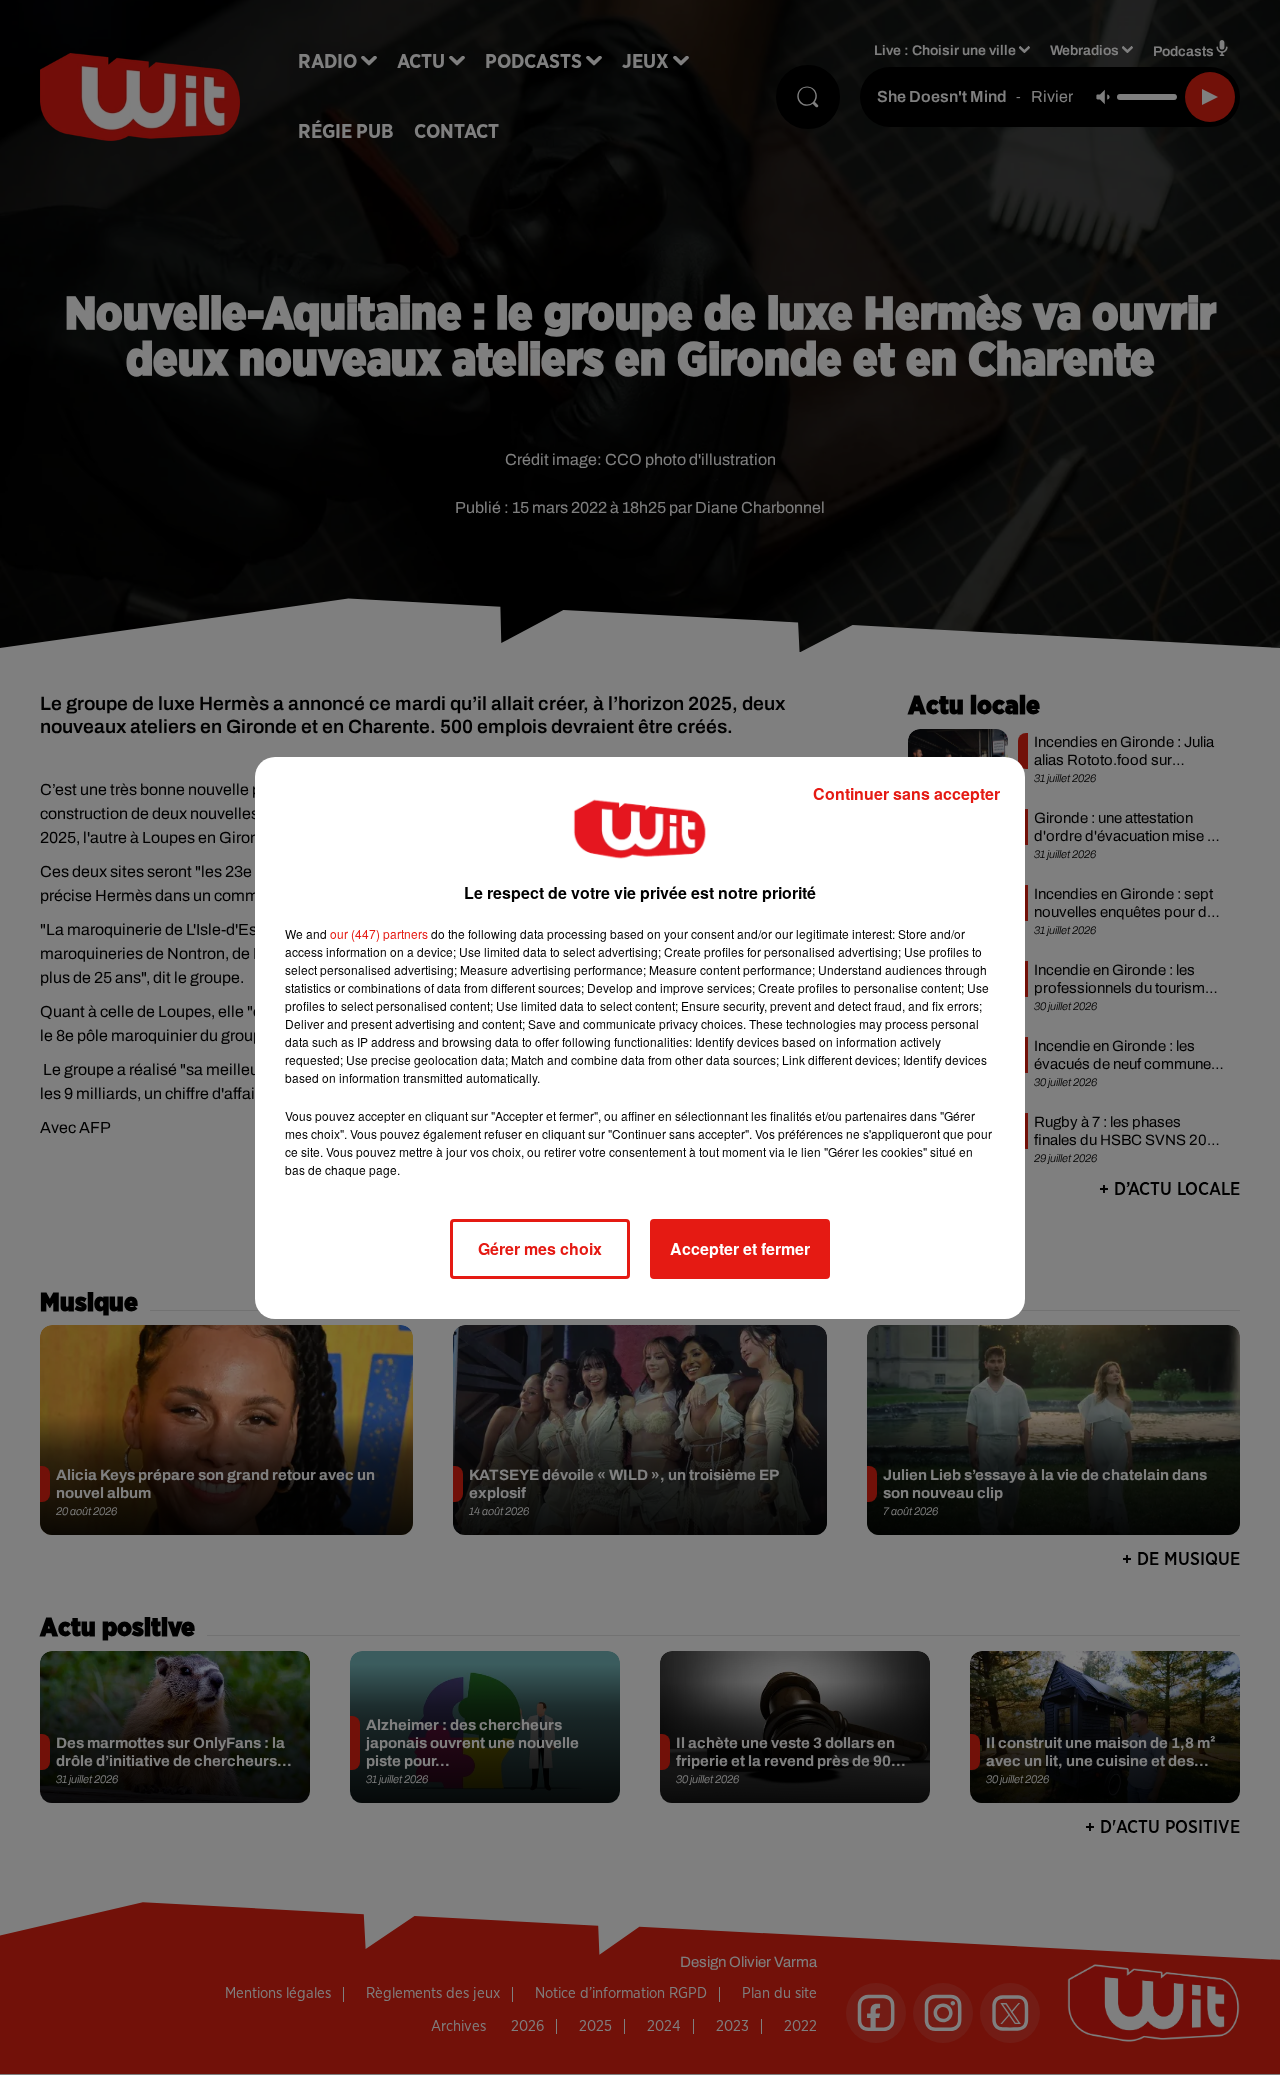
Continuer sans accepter (906, 793)
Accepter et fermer (740, 1248)
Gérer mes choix (540, 1248)
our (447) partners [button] (379, 933)
